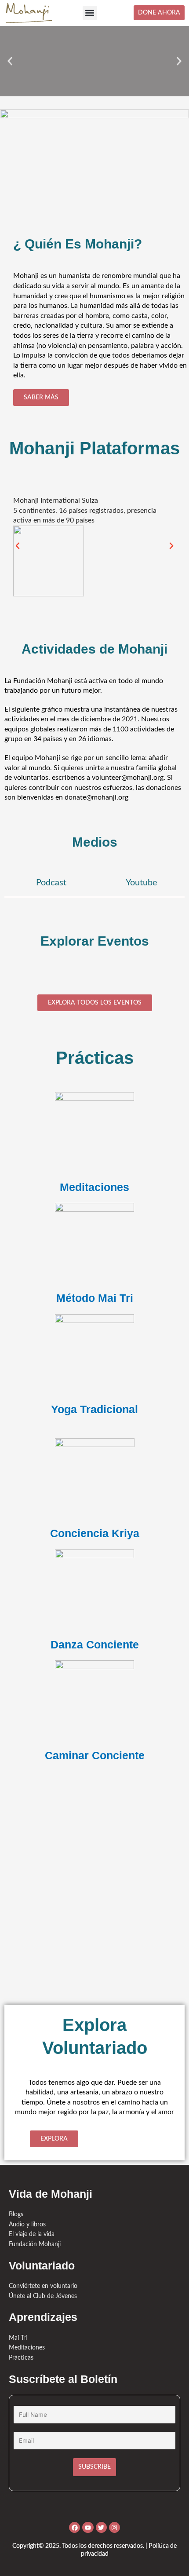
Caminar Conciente (95, 1755)
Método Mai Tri (95, 1298)
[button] (90, 13)
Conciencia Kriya (95, 1533)
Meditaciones (94, 1187)
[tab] (49, 883)
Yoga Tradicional (94, 1409)
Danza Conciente (95, 1644)
